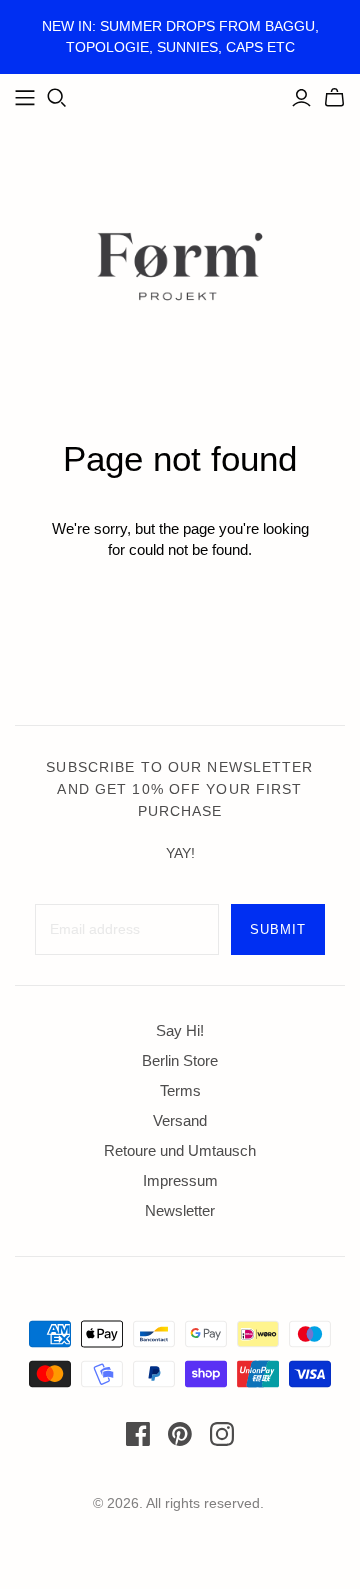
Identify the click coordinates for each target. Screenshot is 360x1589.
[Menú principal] (25, 98)
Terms (180, 1090)
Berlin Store (180, 1060)
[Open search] (57, 98)
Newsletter (180, 1210)
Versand (180, 1120)
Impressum (180, 1180)
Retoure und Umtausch (180, 1150)
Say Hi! (180, 1030)
